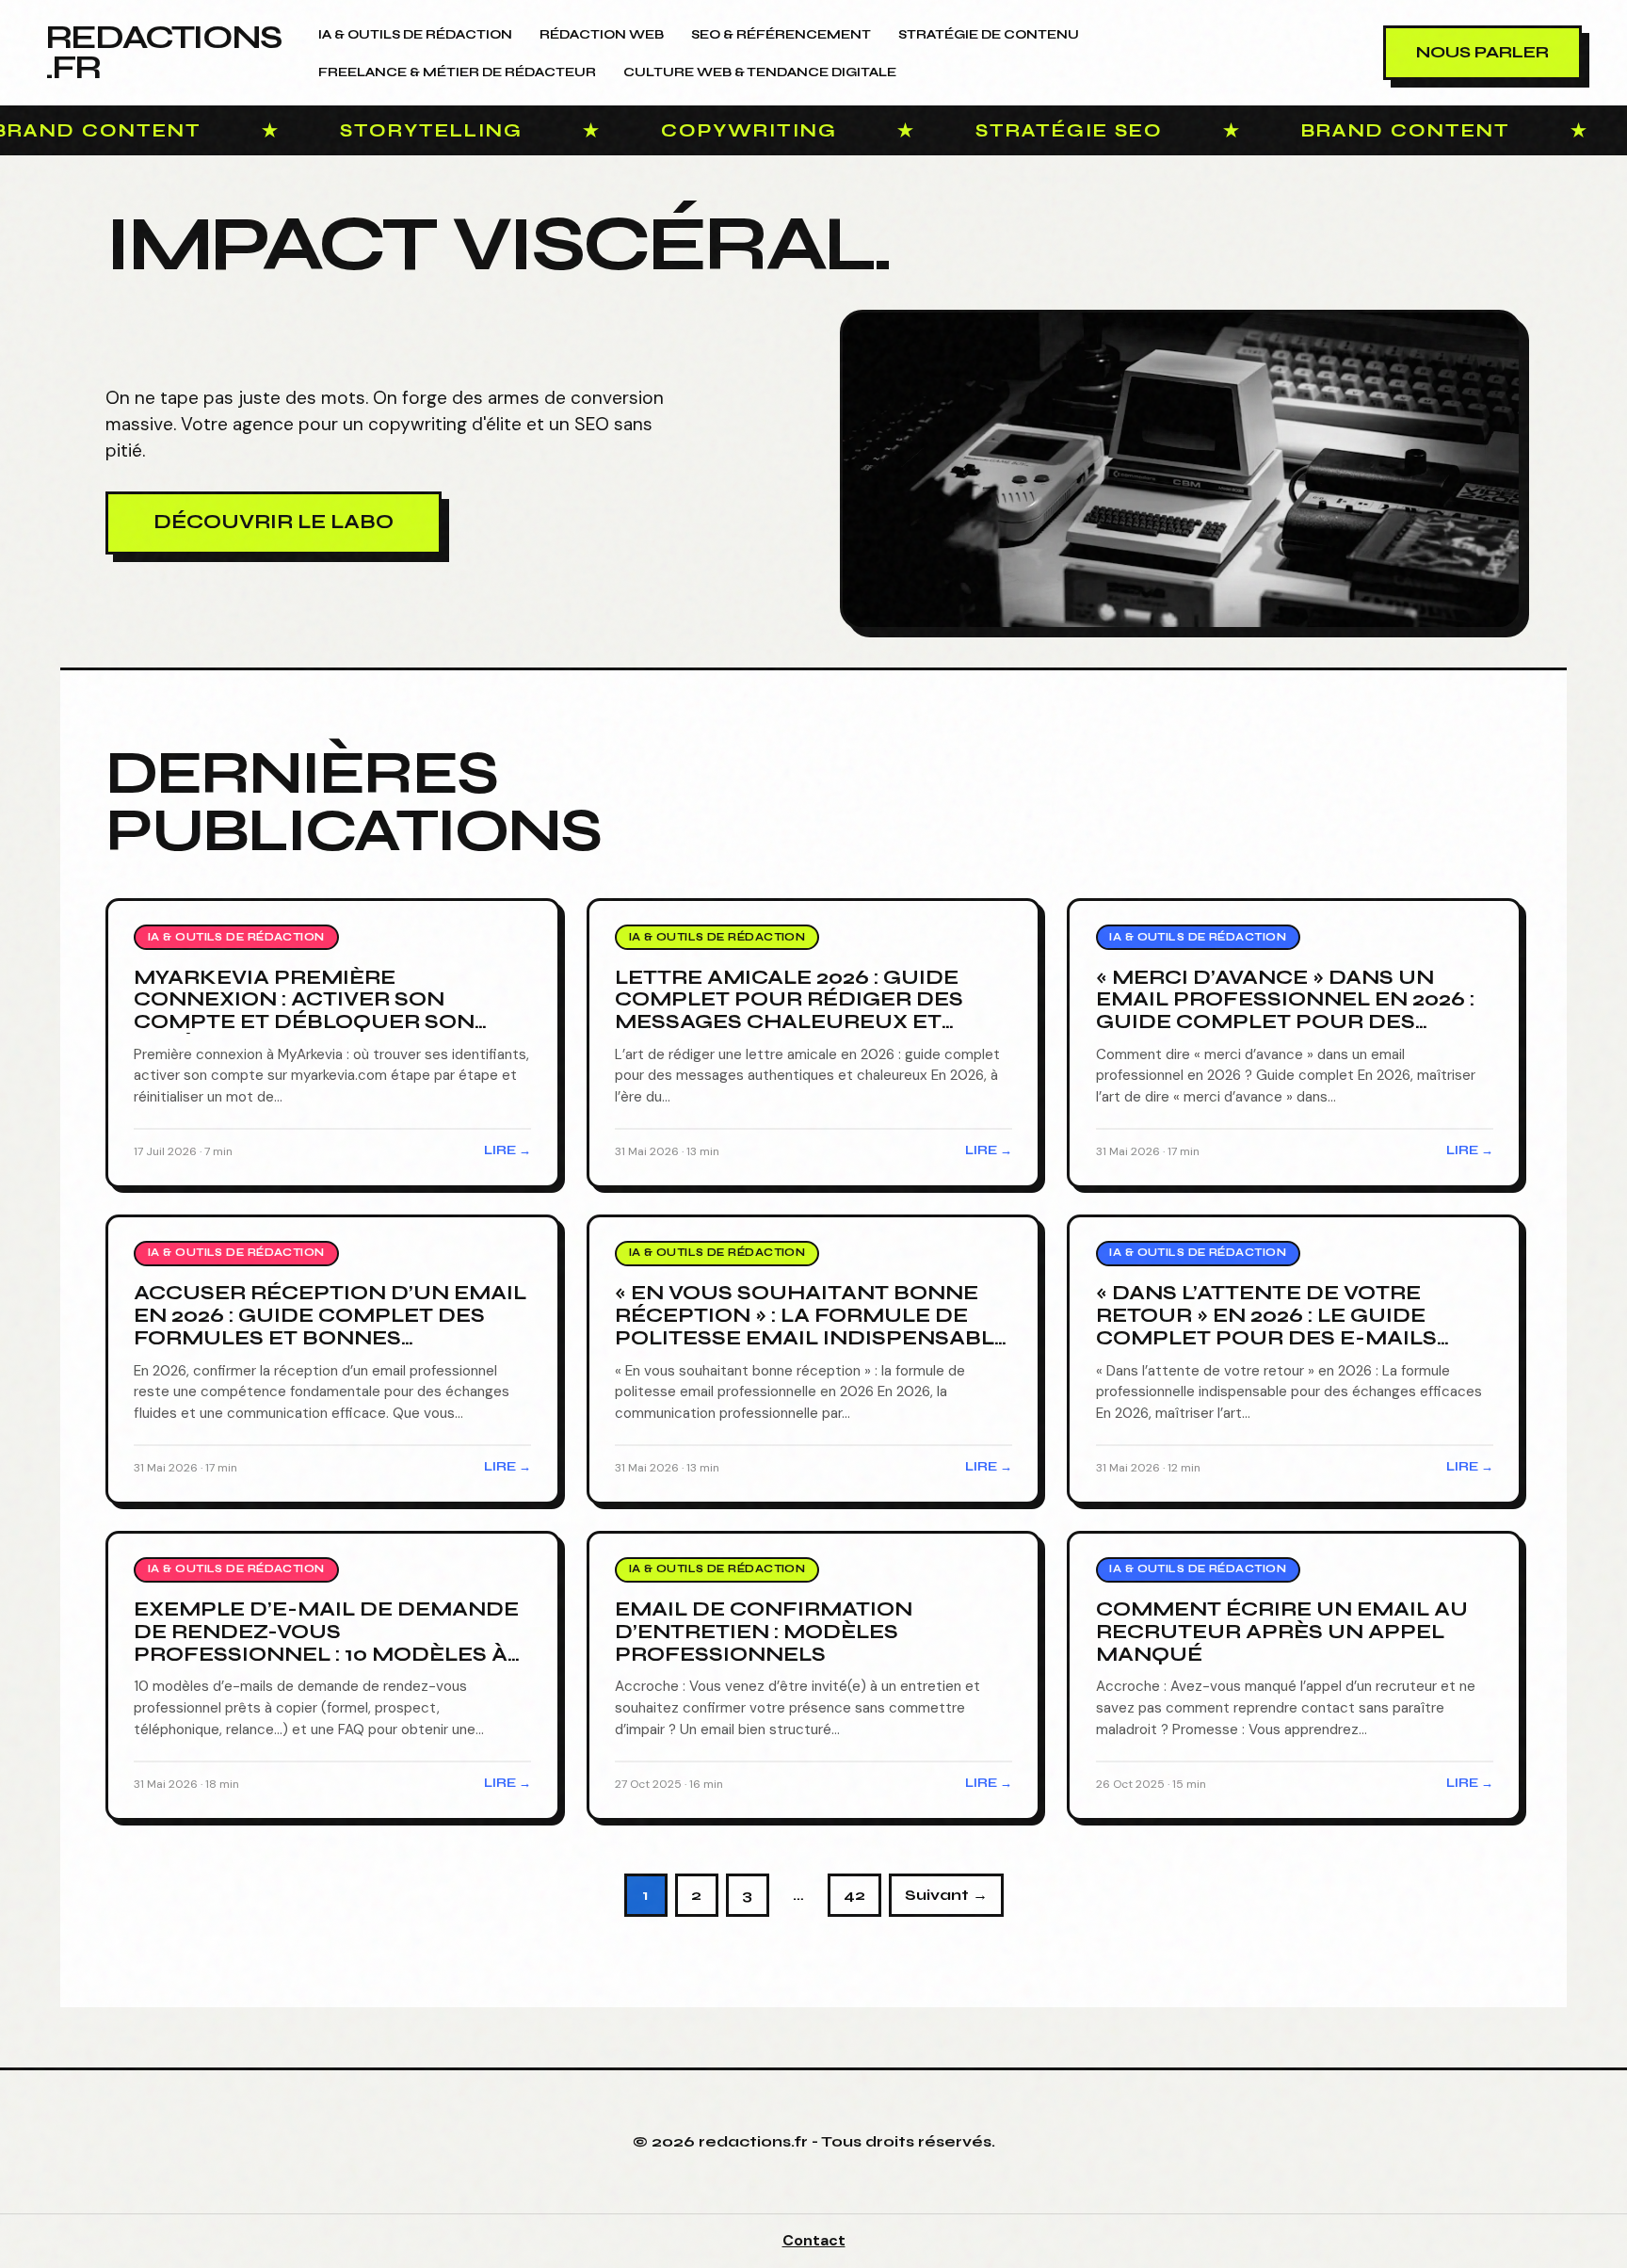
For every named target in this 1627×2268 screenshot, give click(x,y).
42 (854, 1895)
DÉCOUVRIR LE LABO (274, 522)
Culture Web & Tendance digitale (760, 72)
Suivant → (946, 1895)
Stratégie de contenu (989, 35)
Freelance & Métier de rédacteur (457, 72)
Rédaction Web (602, 35)
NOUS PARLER (1482, 52)
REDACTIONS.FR (163, 52)
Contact (814, 2240)
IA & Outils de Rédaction (415, 35)
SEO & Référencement (781, 35)
